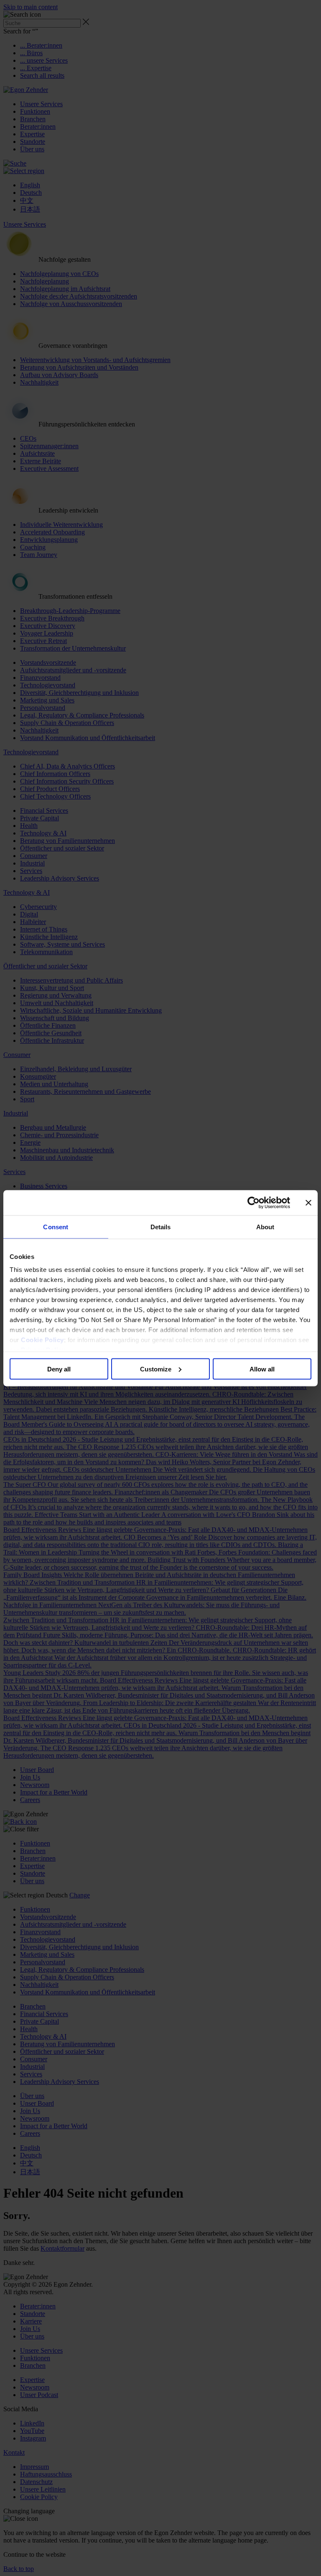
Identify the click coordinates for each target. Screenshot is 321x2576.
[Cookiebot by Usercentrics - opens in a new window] (253, 1202)
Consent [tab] (56, 1227)
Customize (156, 1369)
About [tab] (265, 1227)
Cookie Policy (42, 1340)
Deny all (59, 1369)
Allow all (262, 1369)
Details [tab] (161, 1227)
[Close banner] (308, 1202)
